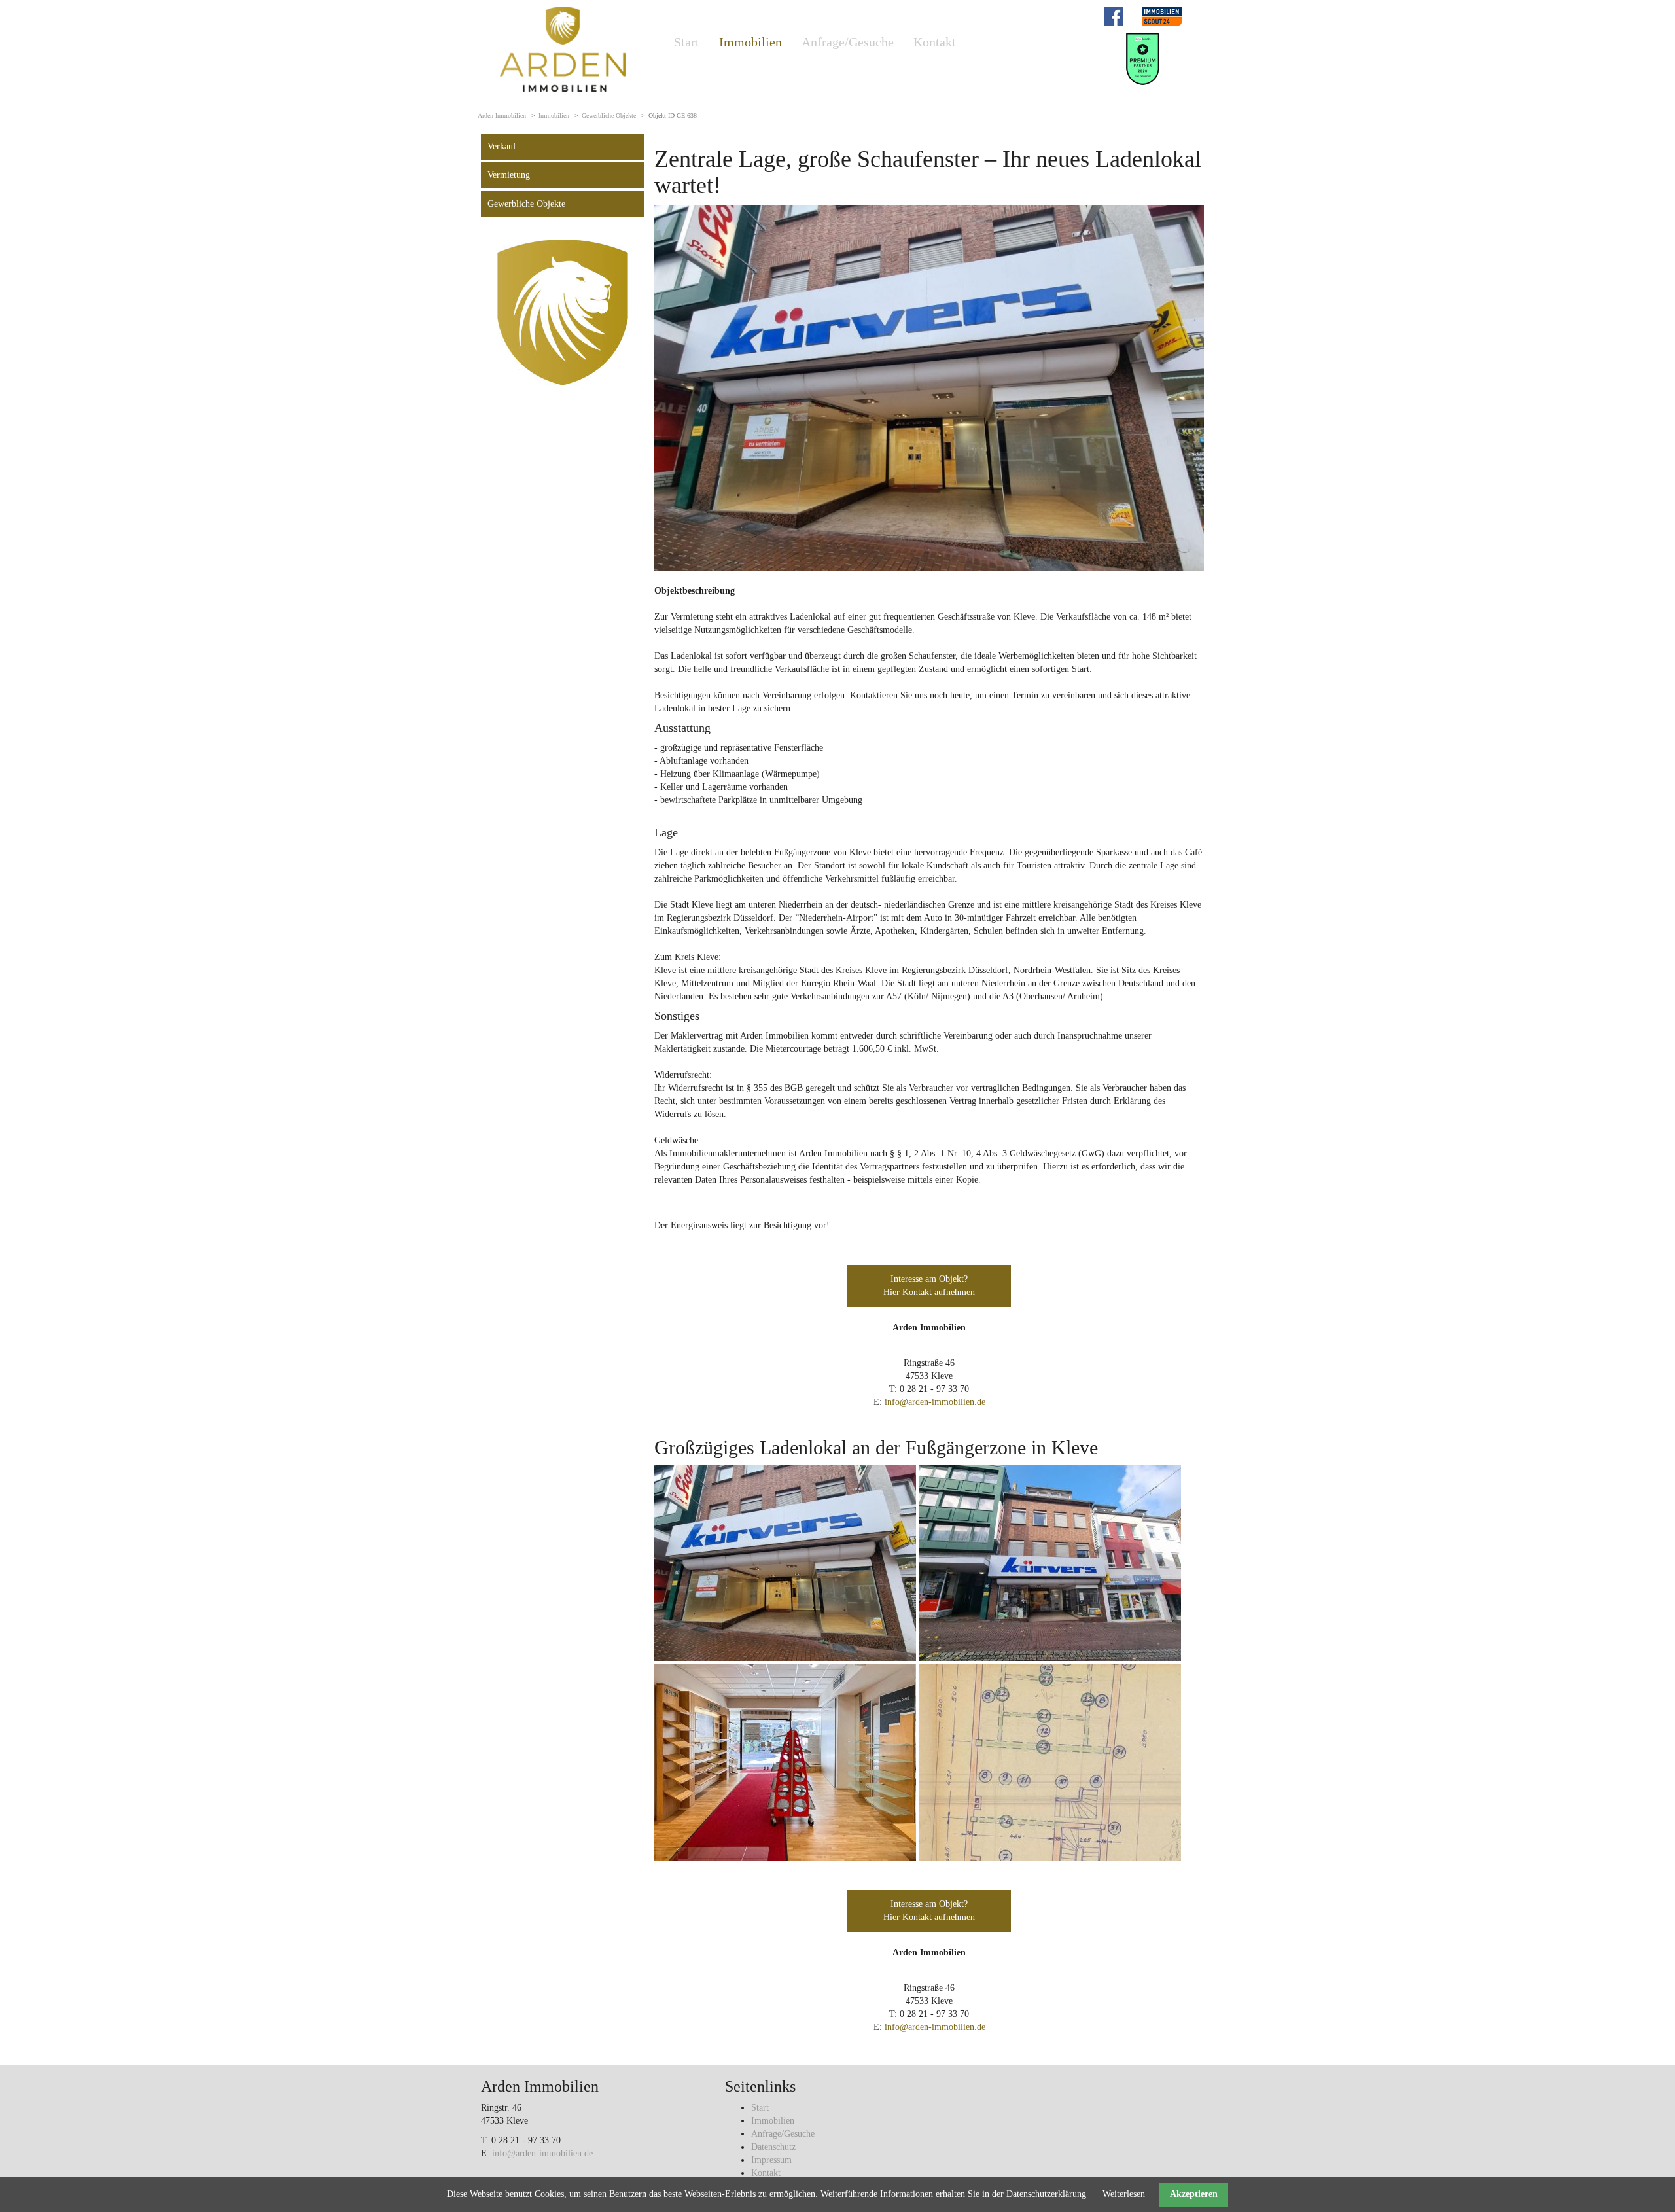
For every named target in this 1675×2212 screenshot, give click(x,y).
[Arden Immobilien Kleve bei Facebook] (1114, 15)
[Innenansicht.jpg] (785, 1761)
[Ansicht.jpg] (1050, 1562)
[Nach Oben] (1632, 2169)
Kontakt (935, 42)
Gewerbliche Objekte (609, 116)
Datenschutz (773, 2147)
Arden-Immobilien (502, 116)
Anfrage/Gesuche (848, 42)
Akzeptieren (1194, 2194)
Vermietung (509, 175)
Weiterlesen (1124, 2194)
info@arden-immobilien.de (935, 1402)
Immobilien (750, 42)
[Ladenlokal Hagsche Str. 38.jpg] (785, 1562)
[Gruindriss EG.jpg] (1050, 1761)
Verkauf (502, 146)
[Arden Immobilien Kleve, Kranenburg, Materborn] (563, 48)
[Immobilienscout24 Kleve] (1162, 15)
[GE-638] (929, 388)
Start (687, 42)
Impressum (771, 2160)
